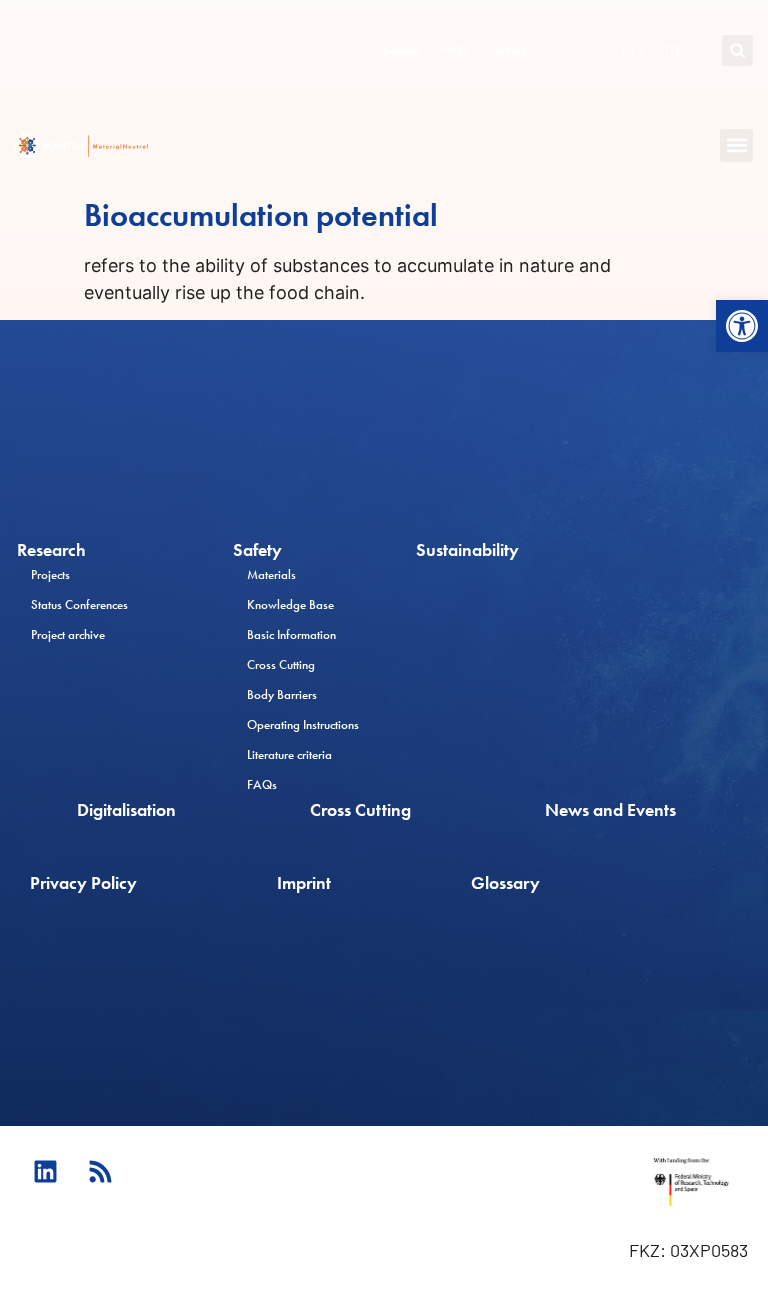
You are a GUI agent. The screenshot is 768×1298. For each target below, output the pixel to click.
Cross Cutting (281, 664)
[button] (742, 326)
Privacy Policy (83, 882)
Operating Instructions (303, 724)
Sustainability (467, 550)
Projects (50, 574)
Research (51, 550)
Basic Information (291, 634)
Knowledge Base (290, 604)
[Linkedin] (45, 1171)
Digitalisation (126, 810)
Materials (271, 574)
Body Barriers (282, 694)
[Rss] (100, 1171)
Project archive (68, 634)
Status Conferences (79, 604)
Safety (257, 550)
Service (402, 50)
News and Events (610, 810)
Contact (507, 50)
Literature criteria (289, 754)
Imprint (304, 882)
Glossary (505, 882)
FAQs (454, 50)
